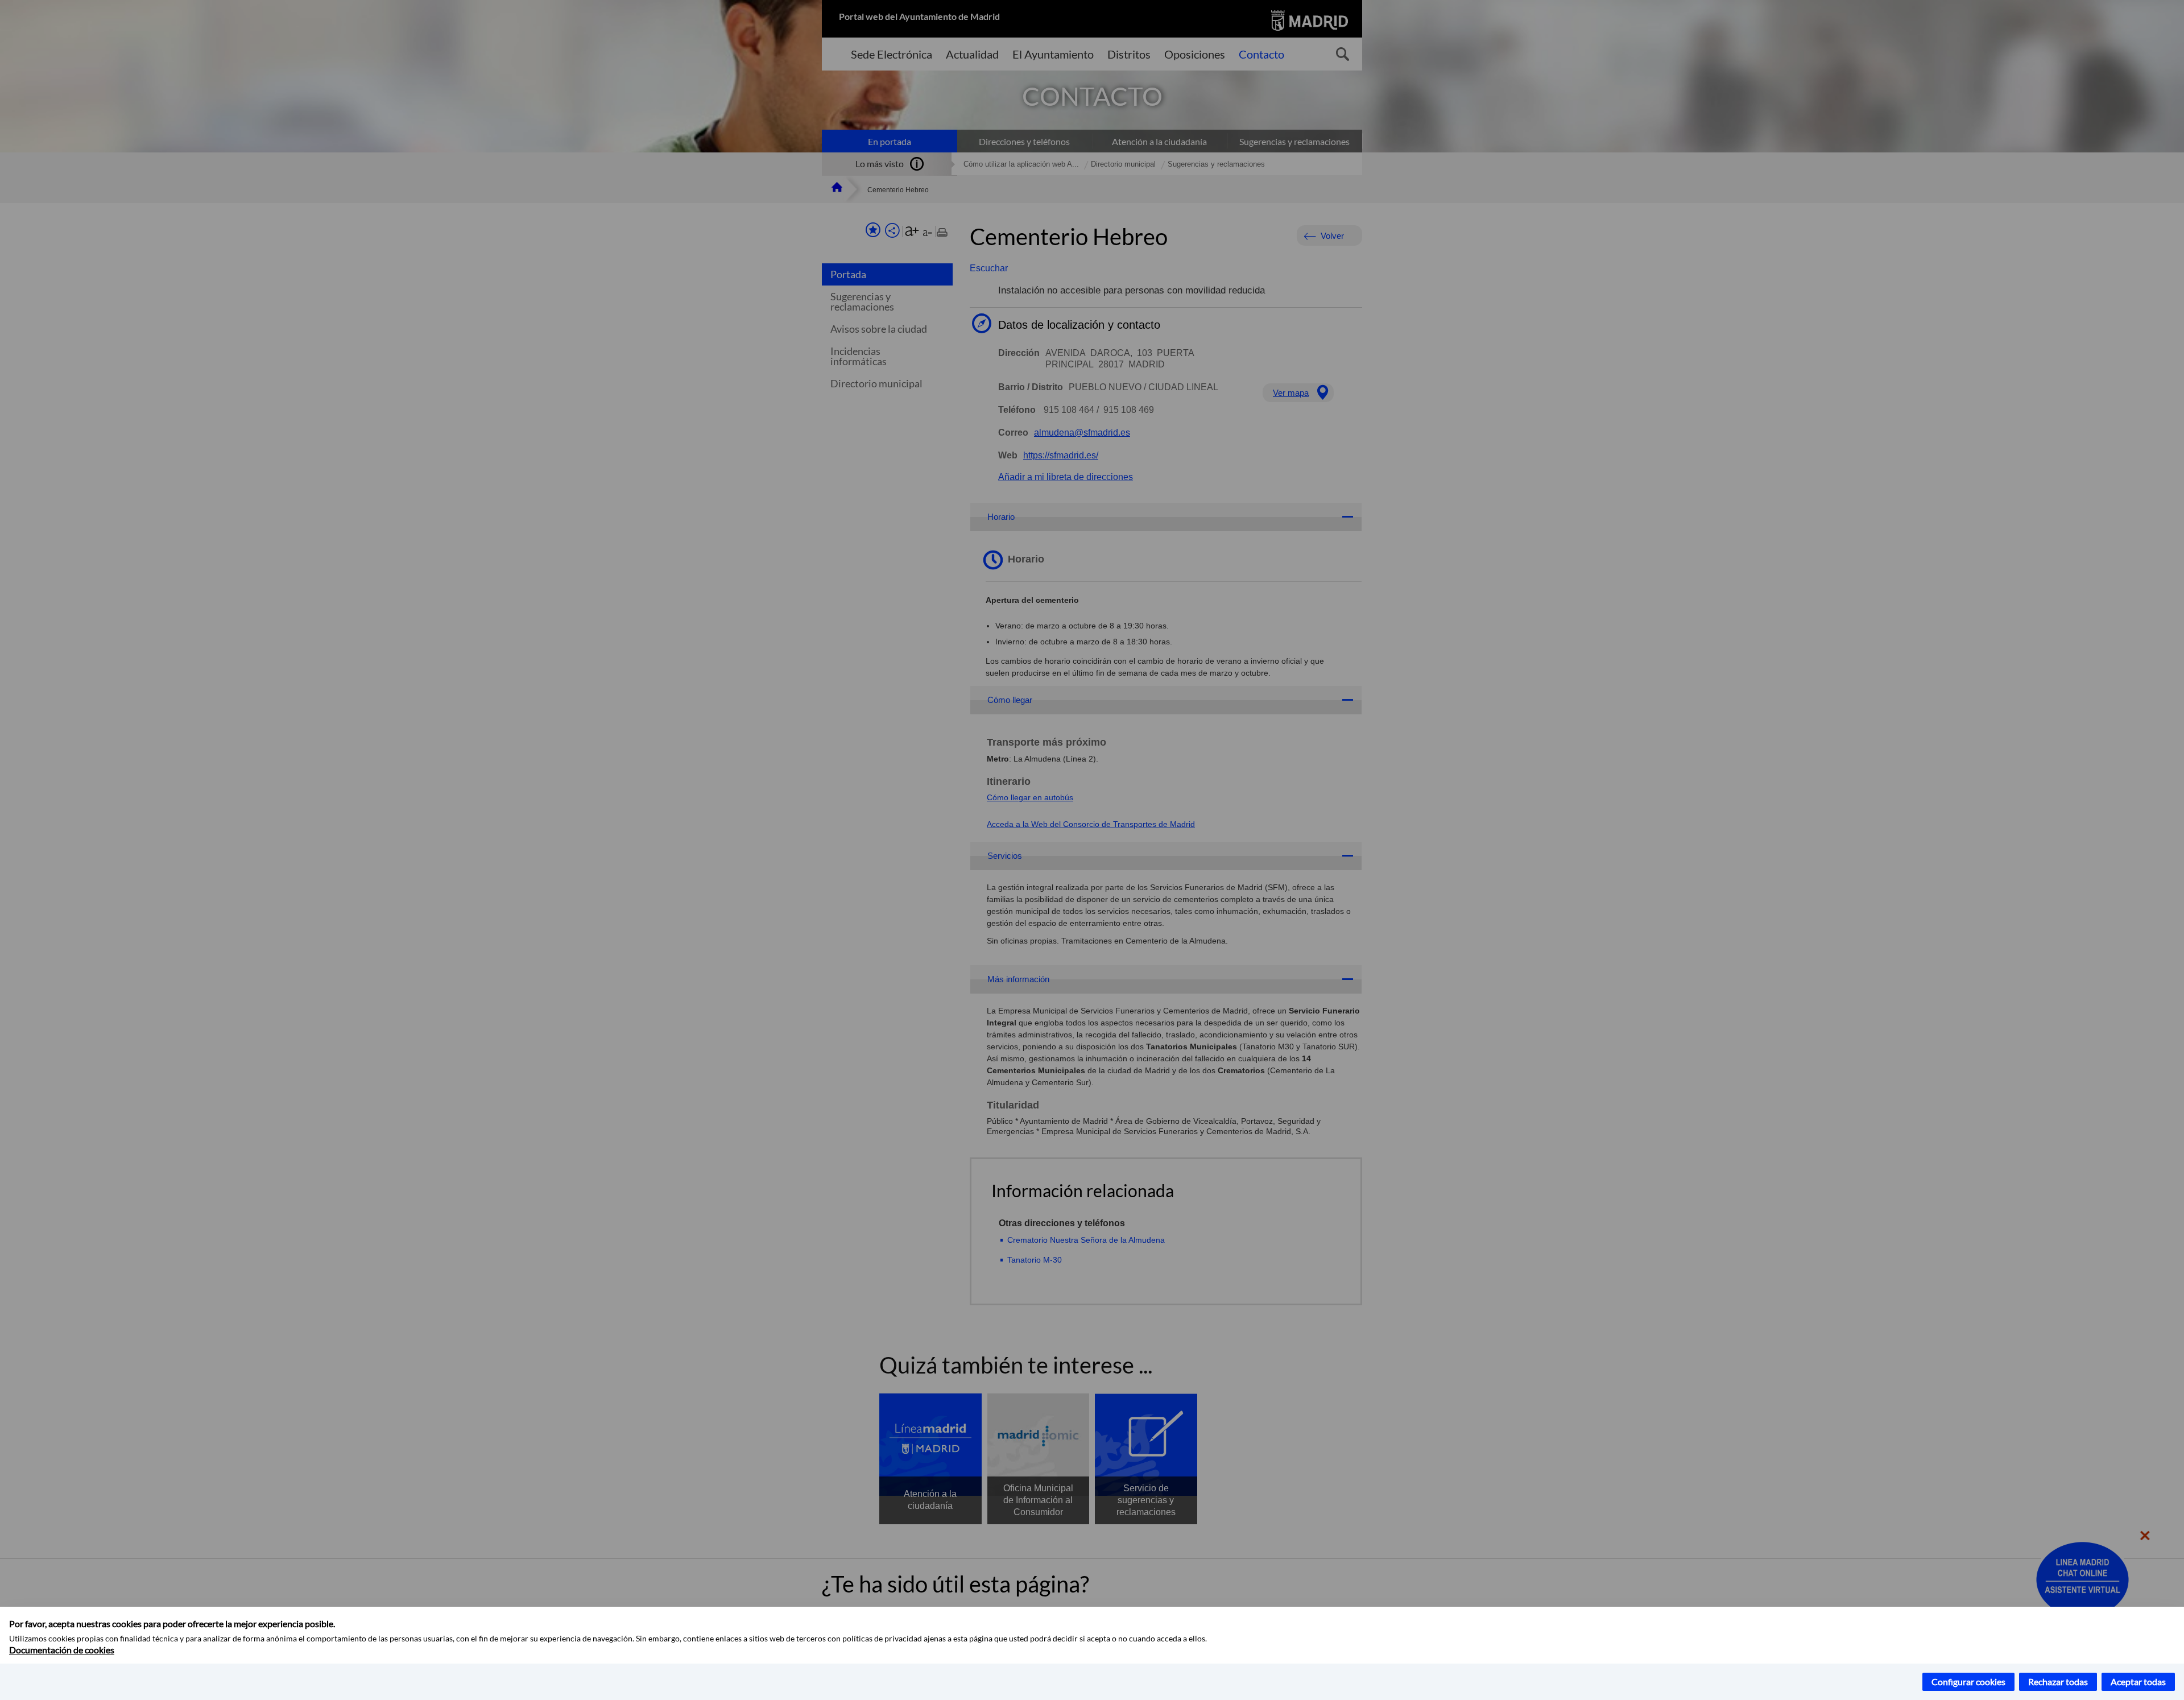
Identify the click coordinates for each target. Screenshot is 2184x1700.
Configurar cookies (1968, 1682)
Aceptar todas (2138, 1682)
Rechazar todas (2058, 1682)
